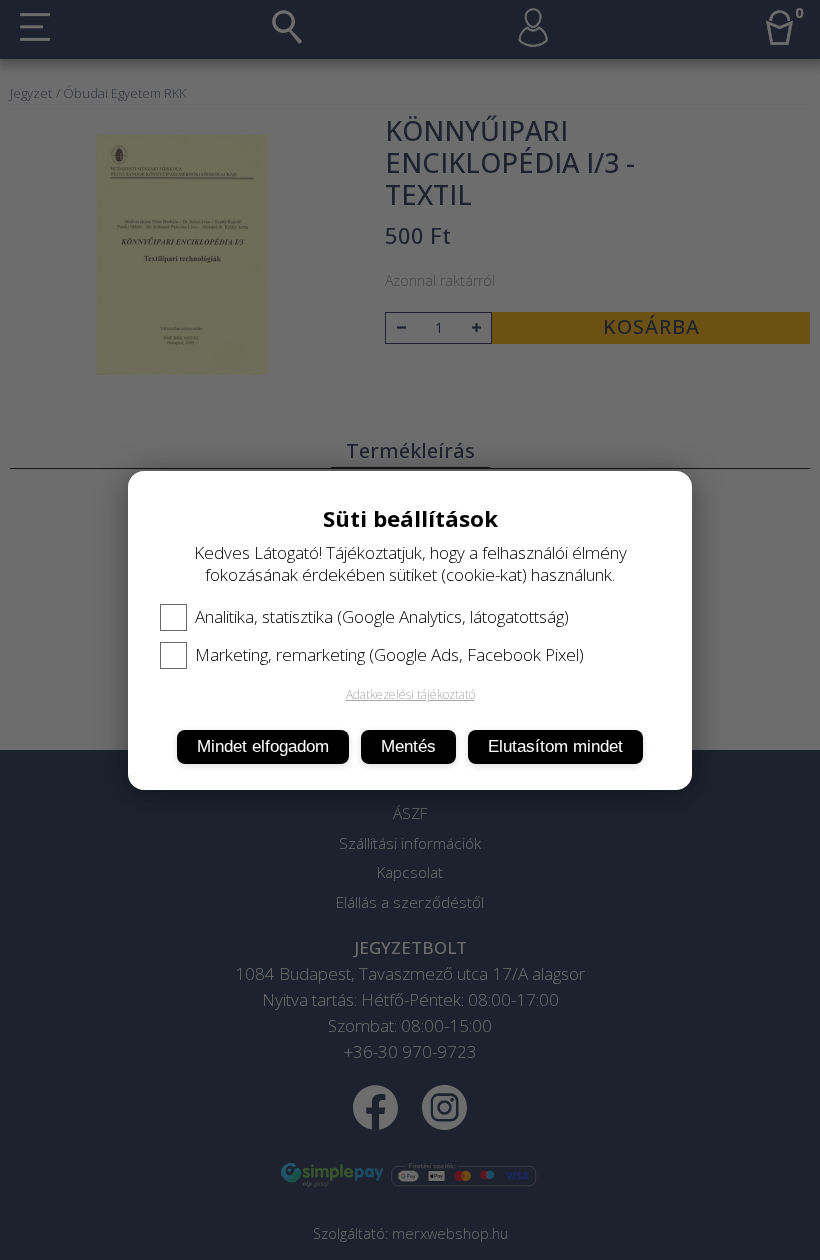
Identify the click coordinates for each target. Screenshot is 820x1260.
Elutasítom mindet (555, 746)
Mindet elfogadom (263, 746)
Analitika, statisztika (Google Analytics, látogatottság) (382, 617)
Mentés (408, 746)
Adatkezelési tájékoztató (410, 694)
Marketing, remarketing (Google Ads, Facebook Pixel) (389, 655)
